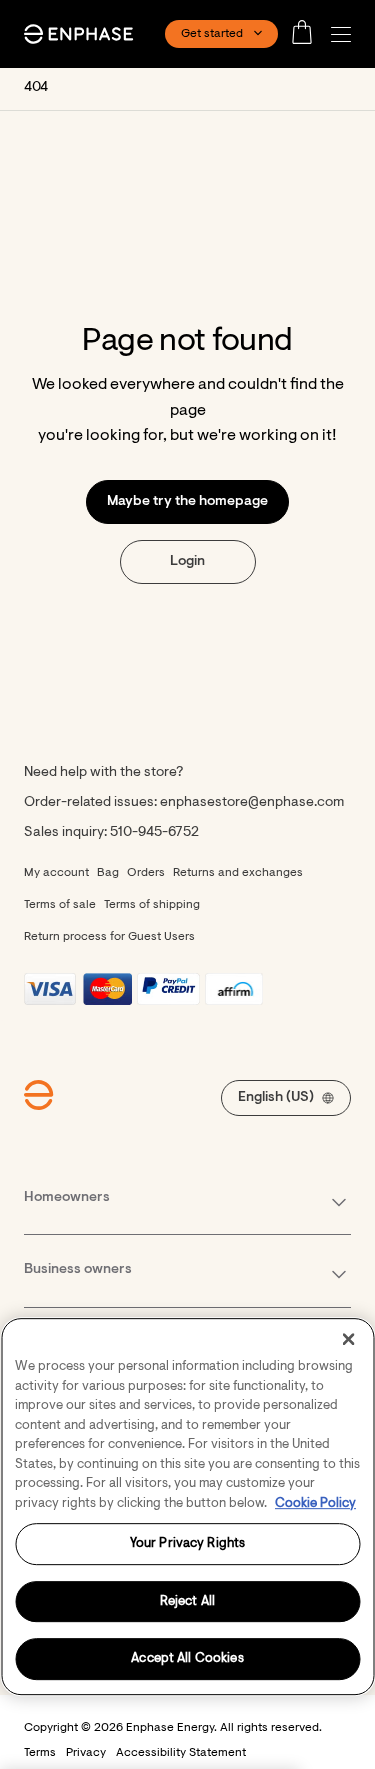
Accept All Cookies (187, 1659)
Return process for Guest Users (109, 937)
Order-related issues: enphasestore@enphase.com (184, 803)
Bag (108, 873)
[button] (346, 34)
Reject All (187, 1601)
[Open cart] (308, 34)
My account (56, 873)
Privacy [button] (86, 1753)
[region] (187, 1506)
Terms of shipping (152, 905)
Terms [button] (40, 1753)
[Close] (348, 1339)
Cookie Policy (315, 1503)
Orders (146, 873)
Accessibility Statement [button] (181, 1753)
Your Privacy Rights (187, 1543)
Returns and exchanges (238, 873)
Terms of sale (60, 905)
